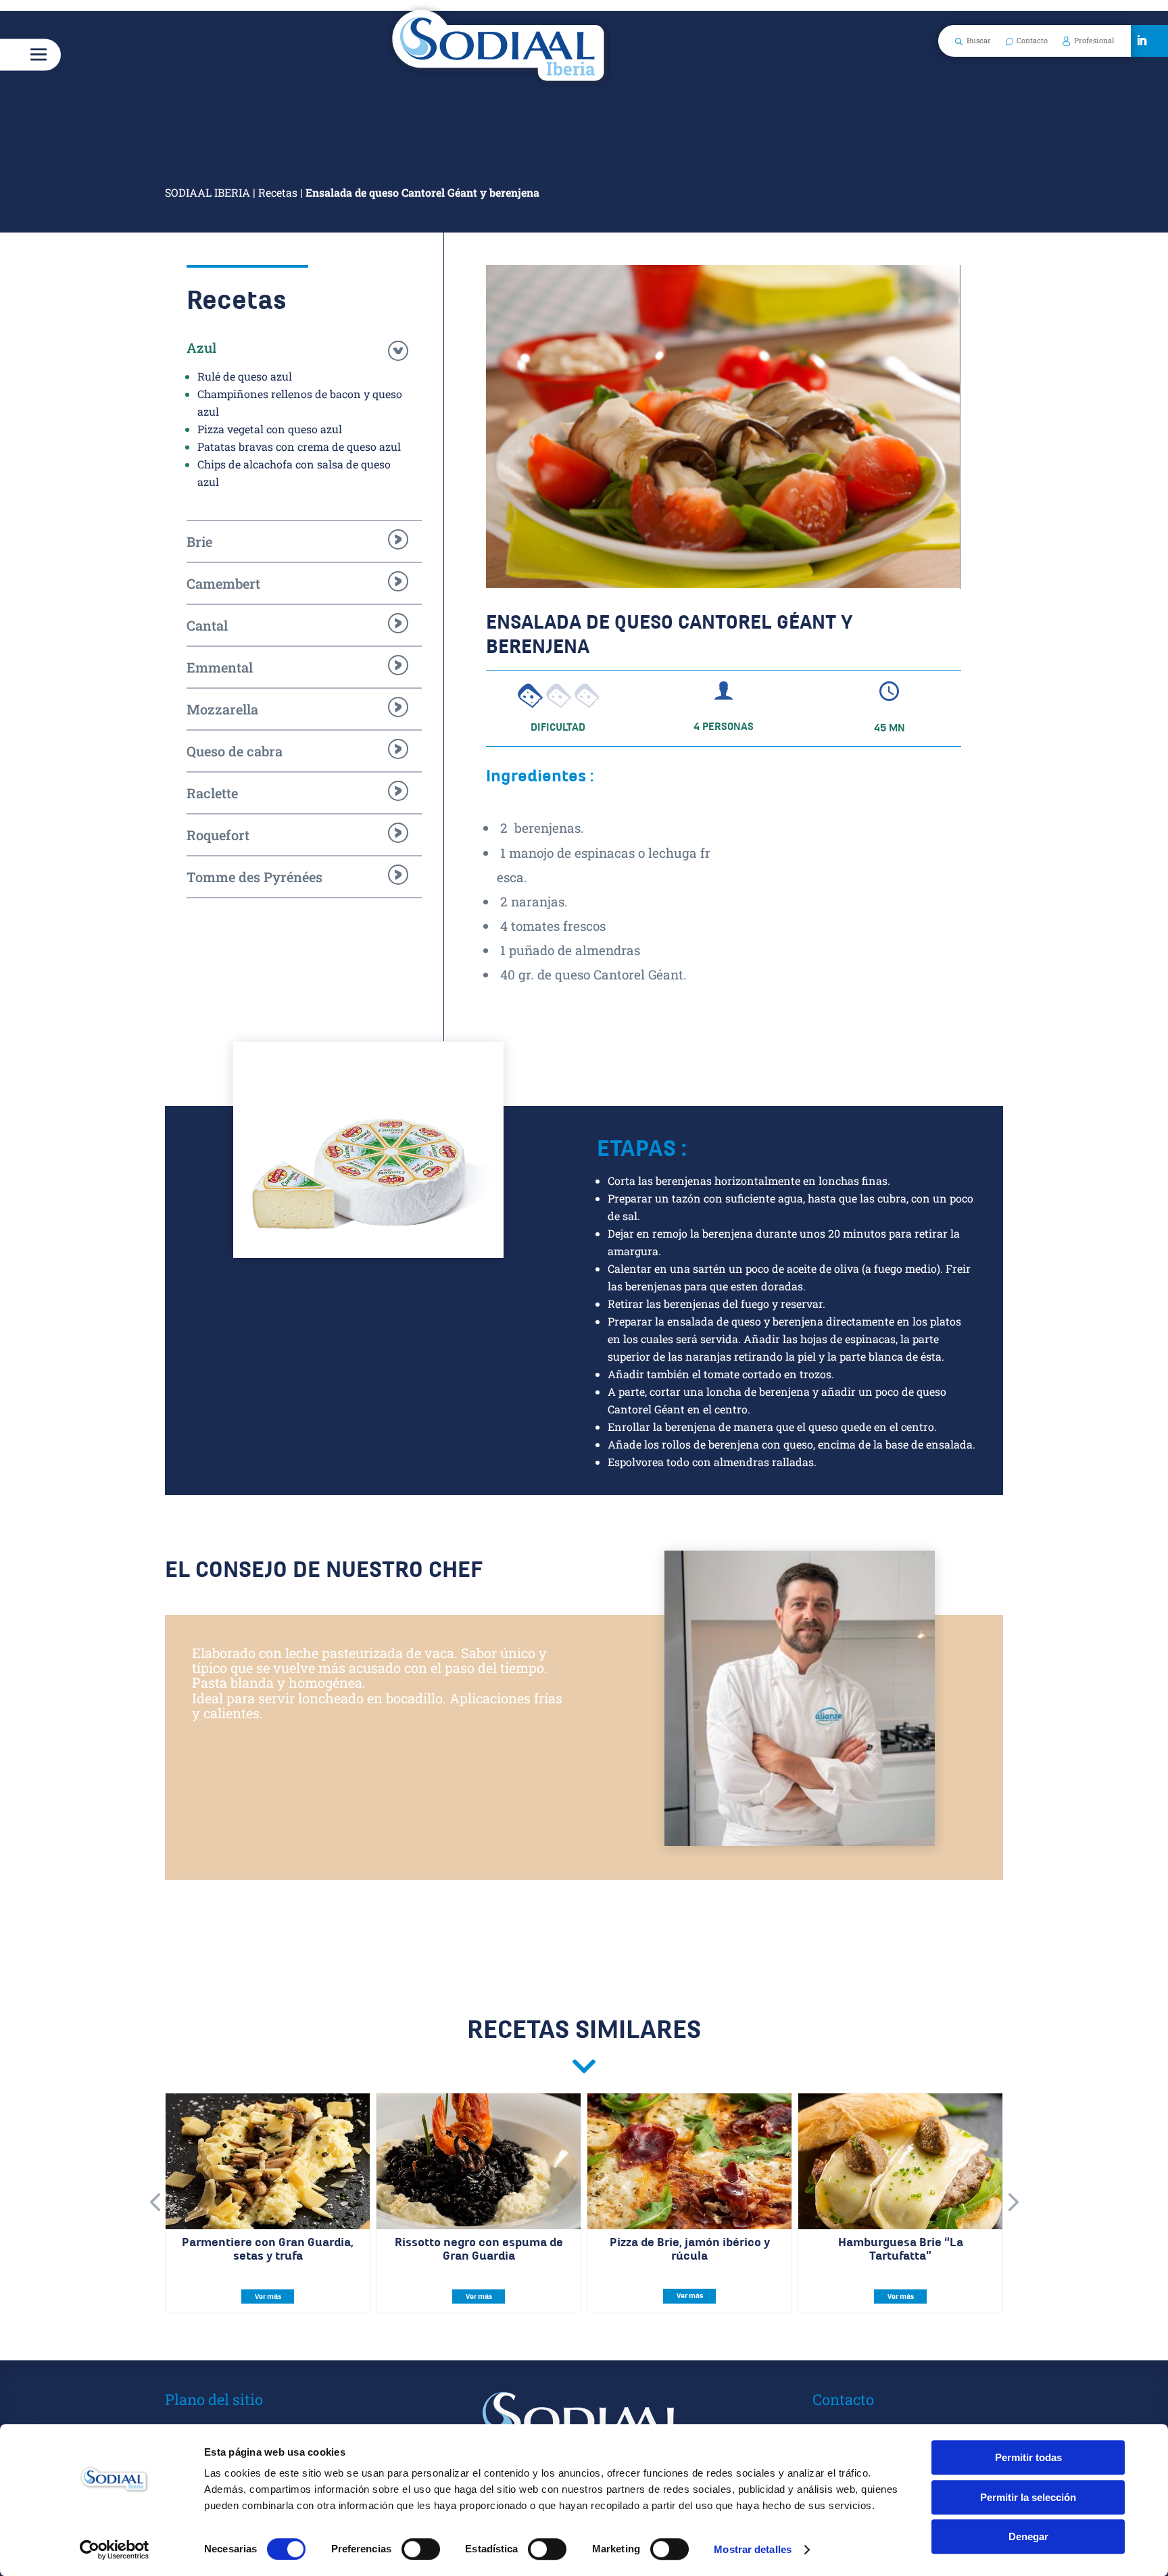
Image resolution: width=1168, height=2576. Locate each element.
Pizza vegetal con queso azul (270, 429)
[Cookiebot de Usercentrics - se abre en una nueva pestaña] (115, 2550)
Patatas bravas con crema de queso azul (299, 446)
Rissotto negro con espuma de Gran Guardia (479, 2249)
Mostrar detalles (753, 2549)
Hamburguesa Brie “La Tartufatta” (901, 2249)
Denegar (1028, 2536)
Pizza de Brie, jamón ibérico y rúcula (690, 2249)
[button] (155, 2203)
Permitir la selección (1028, 2497)
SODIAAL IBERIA (208, 192)
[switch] (421, 2549)
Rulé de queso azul (245, 376)
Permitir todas (1028, 2457)
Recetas (278, 192)
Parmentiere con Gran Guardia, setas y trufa (268, 2249)
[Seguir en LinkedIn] (1142, 41)
